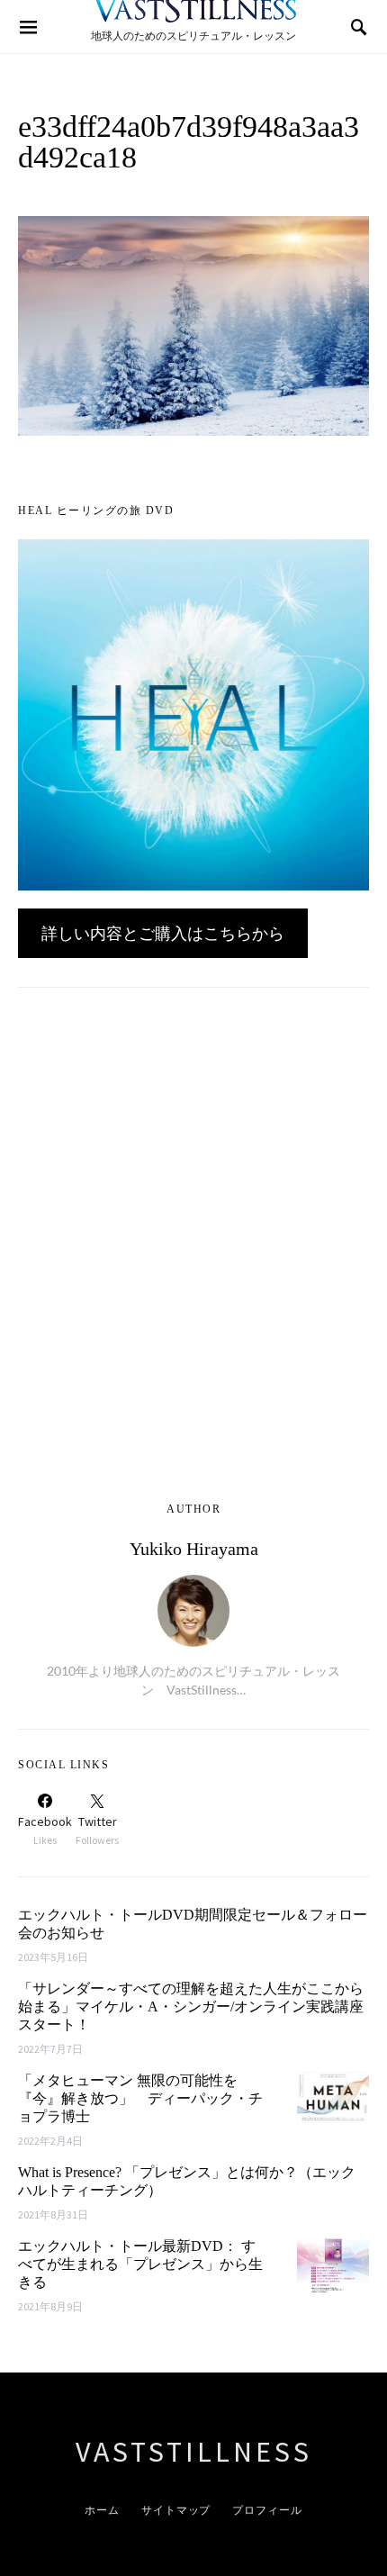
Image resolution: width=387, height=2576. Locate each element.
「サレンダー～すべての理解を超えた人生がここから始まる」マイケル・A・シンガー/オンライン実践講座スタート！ (191, 2007)
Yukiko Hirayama (194, 1549)
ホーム (102, 2510)
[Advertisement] (193, 1255)
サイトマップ (176, 2510)
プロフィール (267, 2510)
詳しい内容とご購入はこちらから (163, 933)
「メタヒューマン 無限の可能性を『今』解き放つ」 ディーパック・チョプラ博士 (140, 2098)
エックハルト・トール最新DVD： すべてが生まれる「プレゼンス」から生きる (140, 2264)
